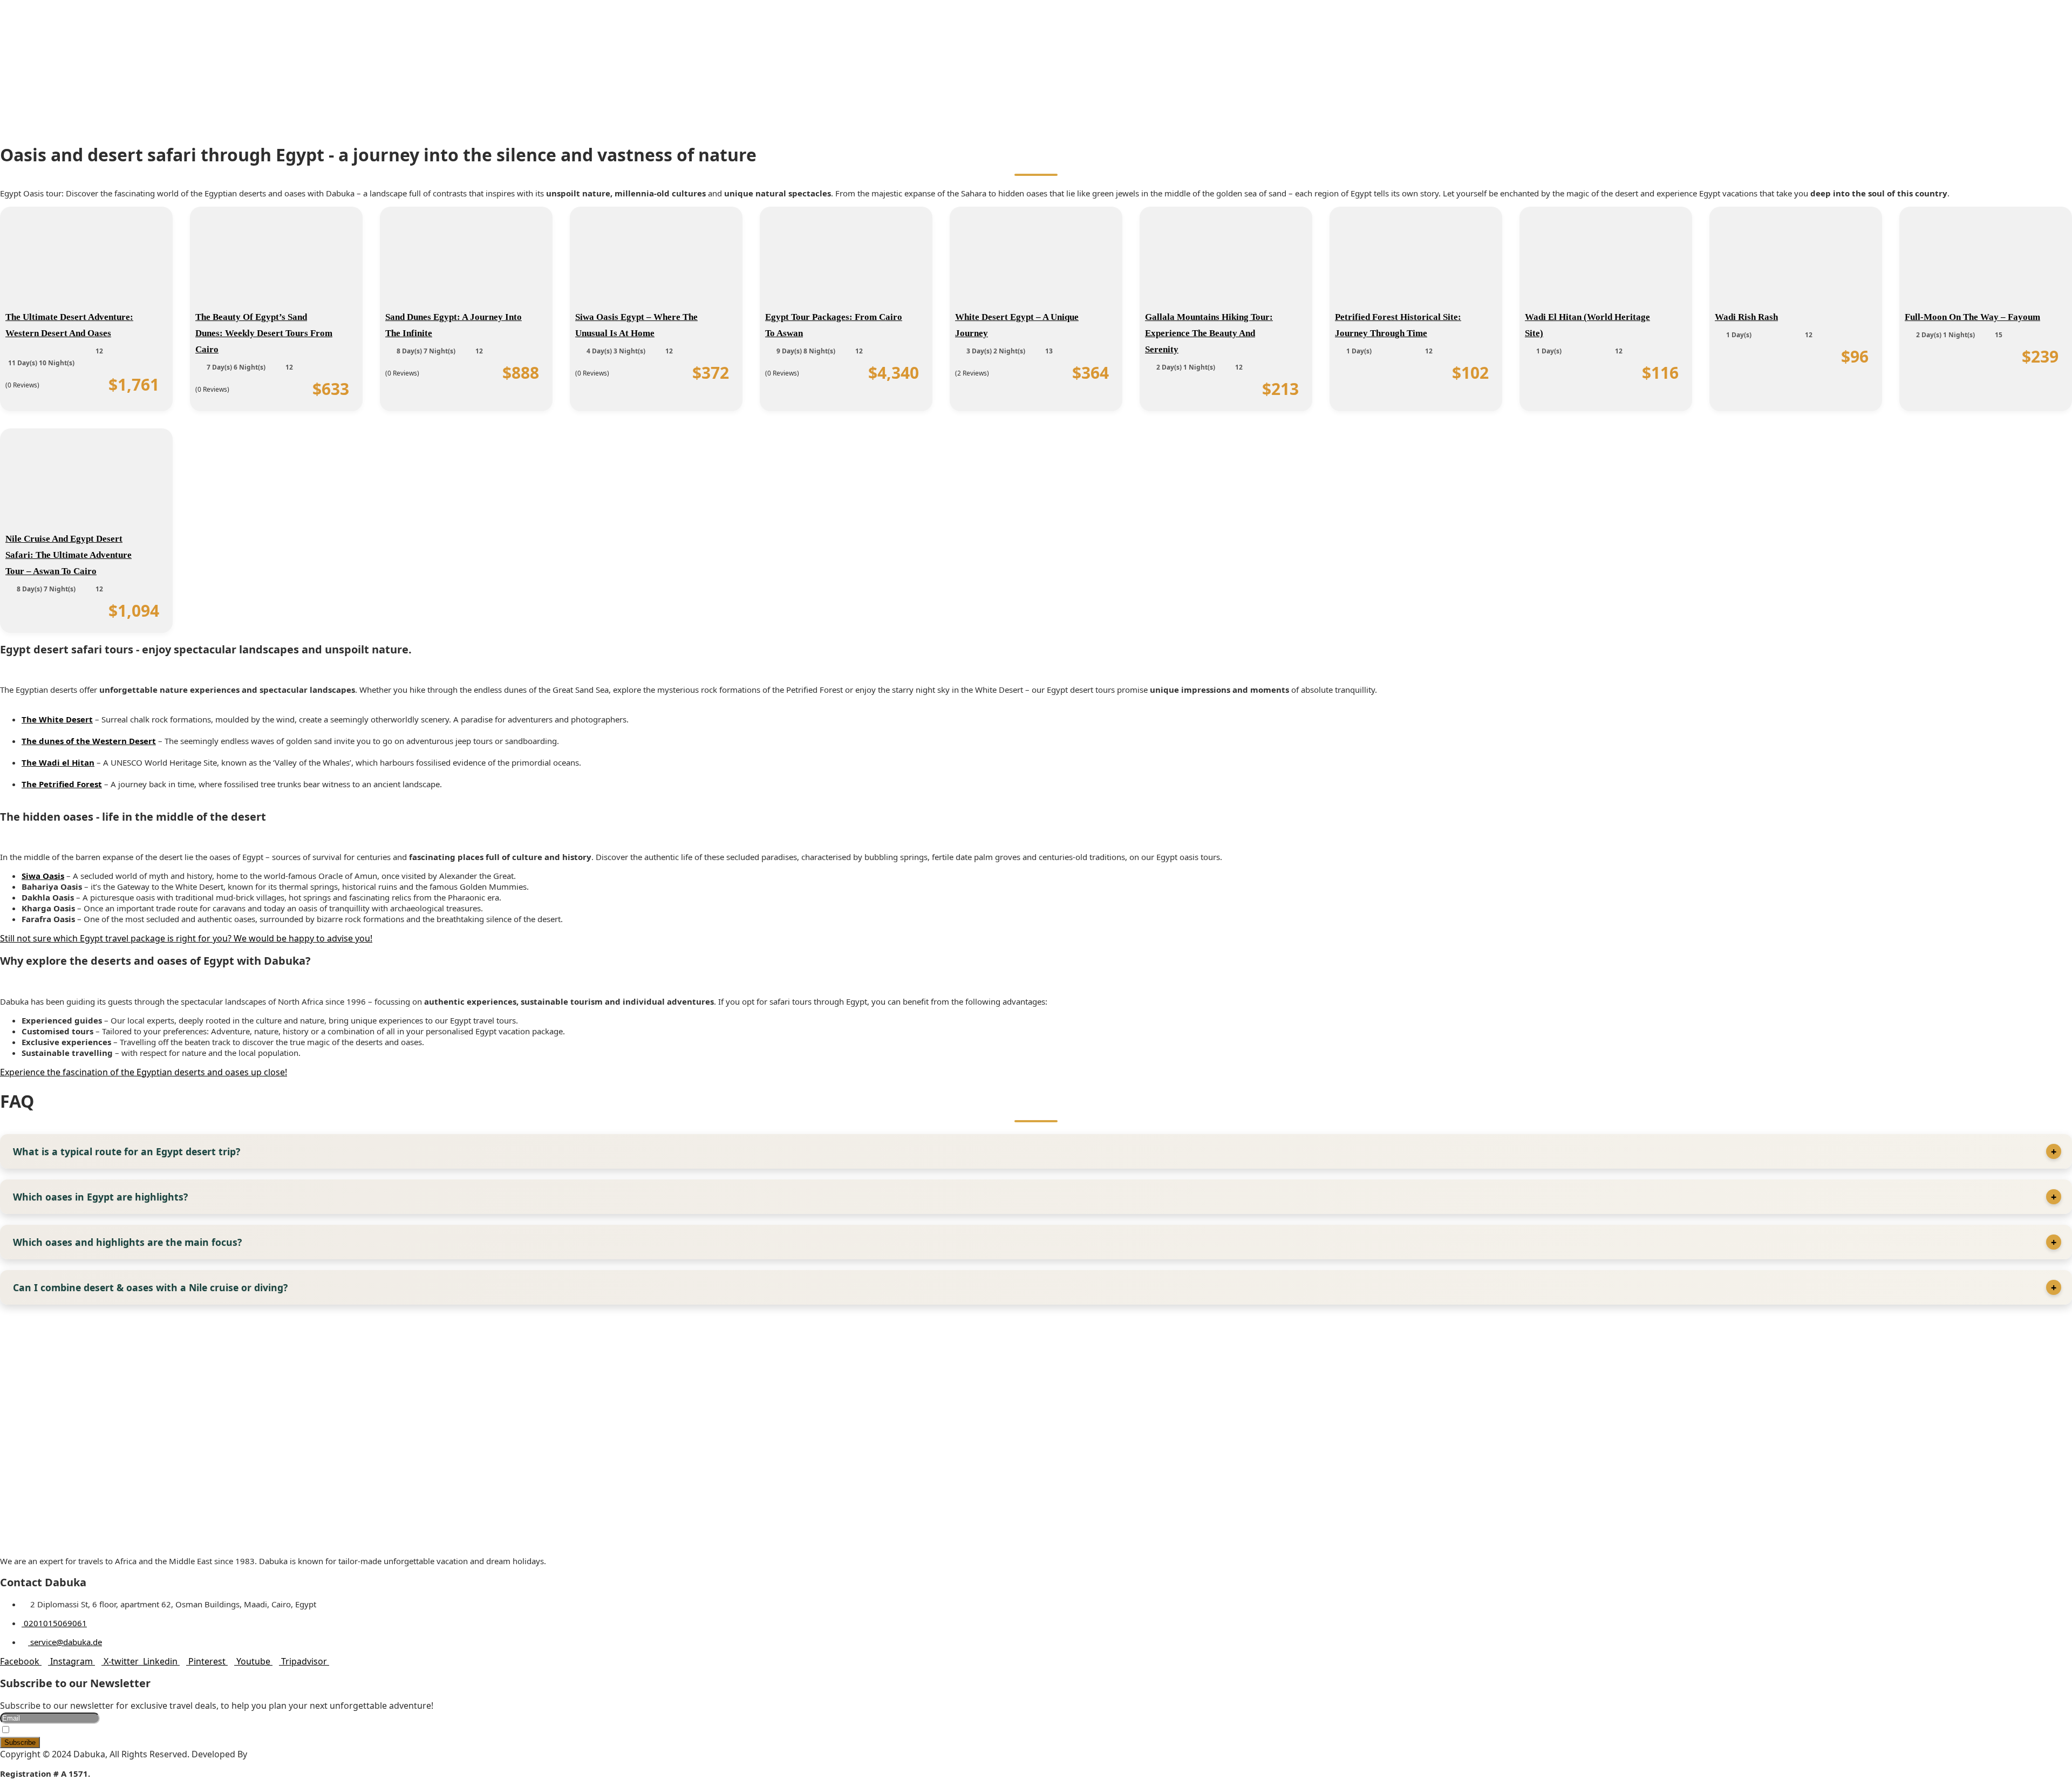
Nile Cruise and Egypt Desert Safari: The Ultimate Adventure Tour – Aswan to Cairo (69, 555)
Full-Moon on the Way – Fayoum (1972, 317)
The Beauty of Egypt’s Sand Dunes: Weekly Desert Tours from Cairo (264, 333)
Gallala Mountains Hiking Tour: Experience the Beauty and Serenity (1209, 333)
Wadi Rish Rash (1746, 317)
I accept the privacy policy (53, 1731)
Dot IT (262, 1754)
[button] (1036, 64)
